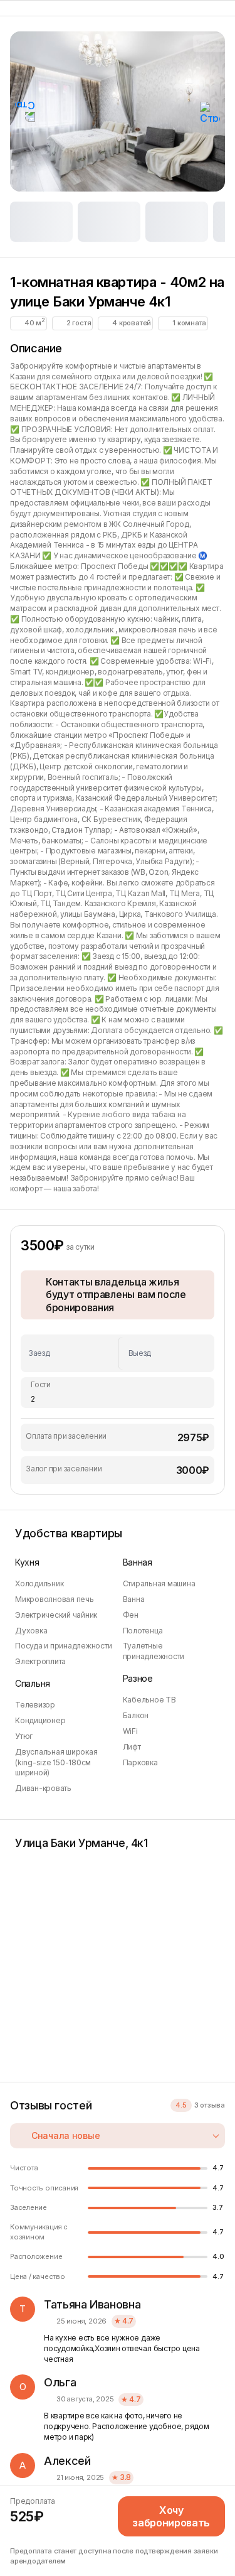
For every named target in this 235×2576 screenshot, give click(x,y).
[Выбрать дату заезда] (73, 1353)
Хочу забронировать (171, 2516)
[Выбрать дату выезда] (163, 1353)
